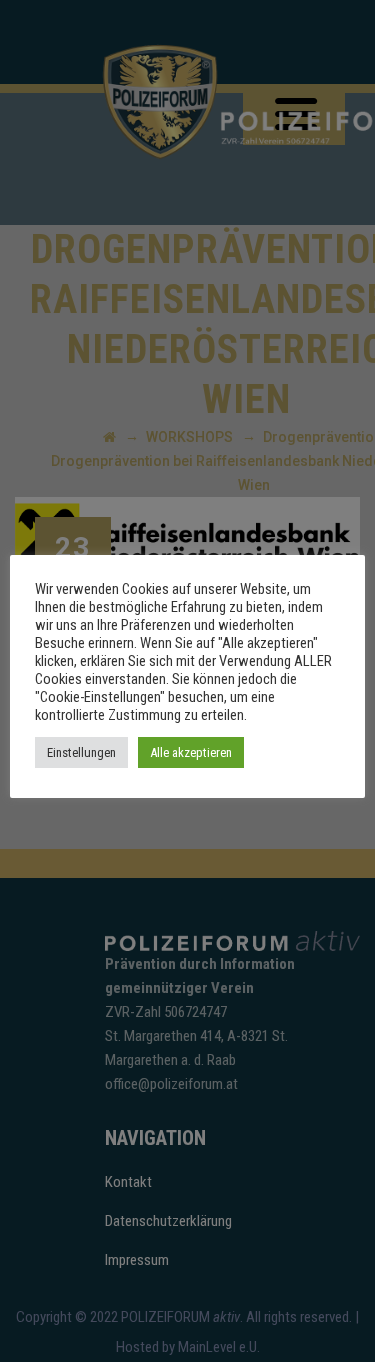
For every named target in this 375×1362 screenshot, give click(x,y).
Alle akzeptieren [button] (191, 752)
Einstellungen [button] (81, 752)
